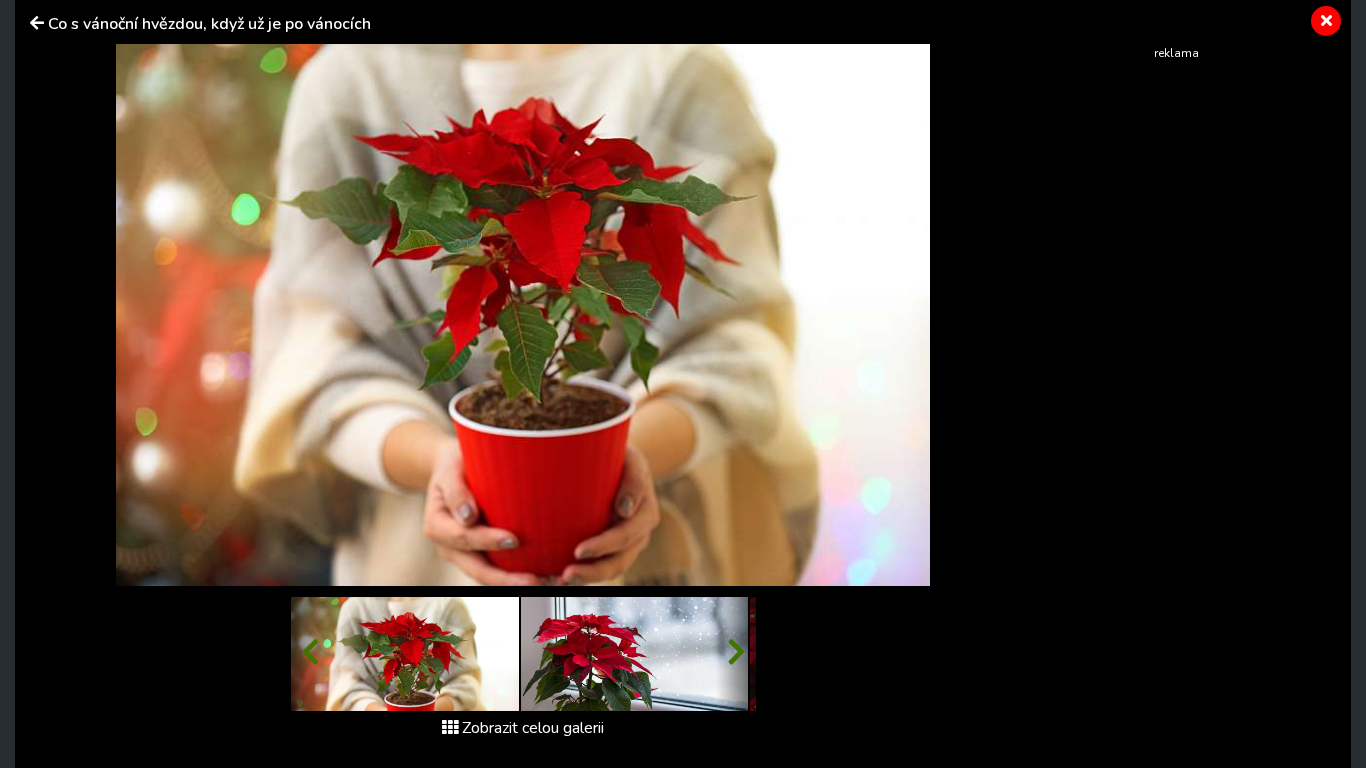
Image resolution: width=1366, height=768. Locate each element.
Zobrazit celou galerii (533, 728)
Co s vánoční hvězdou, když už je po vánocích (209, 24)
